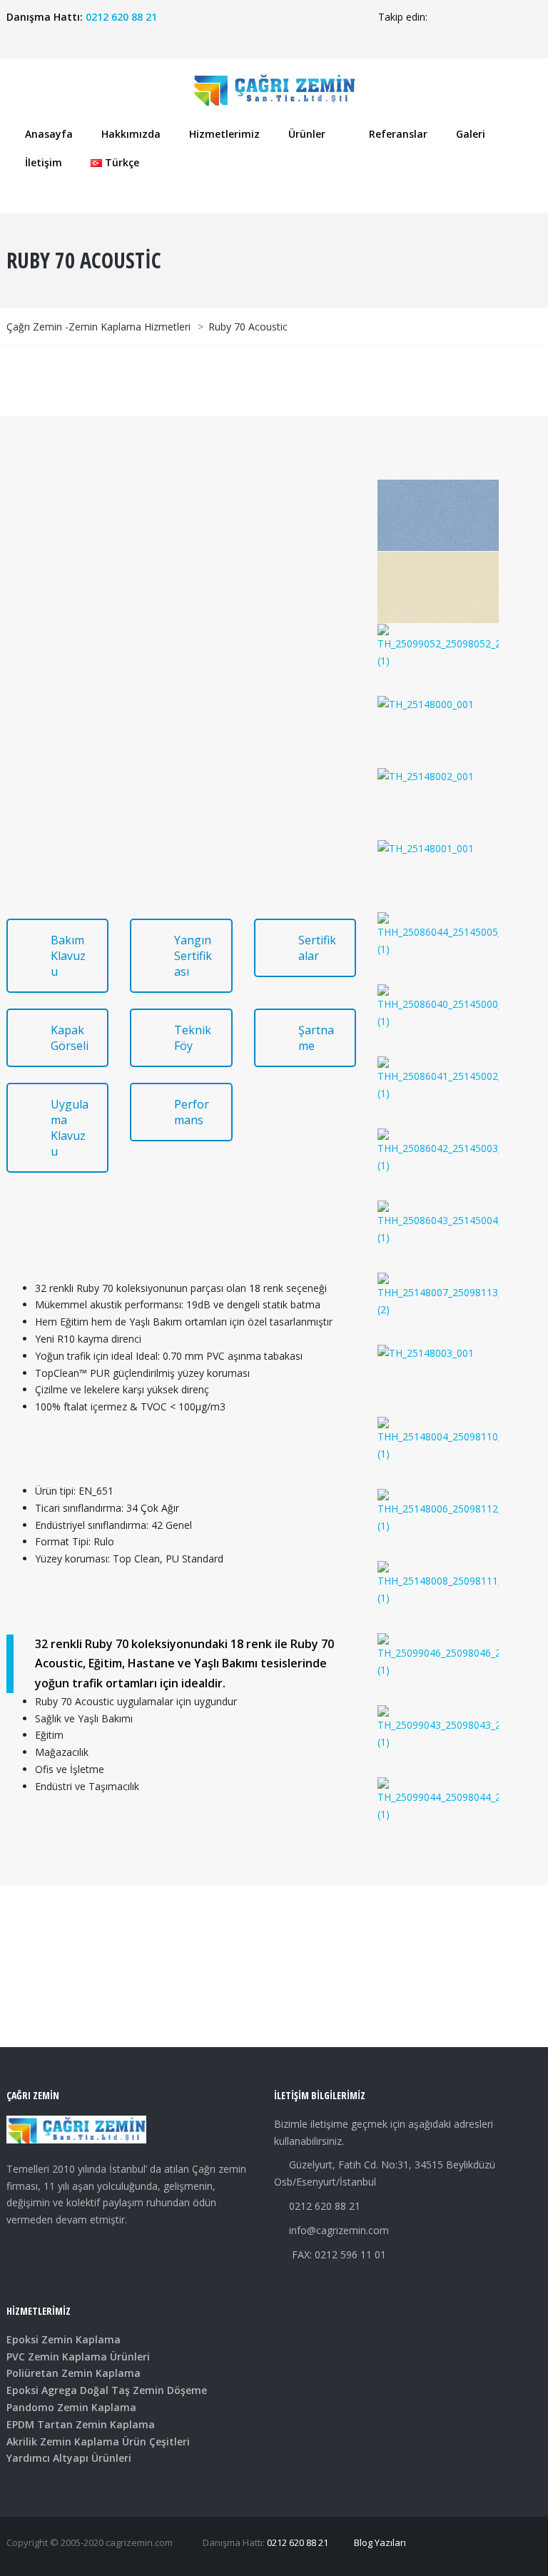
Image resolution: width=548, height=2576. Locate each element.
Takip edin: (403, 17)
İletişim (44, 162)
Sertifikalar (317, 948)
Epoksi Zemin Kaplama (64, 2339)
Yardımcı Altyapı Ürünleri (69, 2458)
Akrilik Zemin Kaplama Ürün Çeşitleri (98, 2441)
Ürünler (307, 134)
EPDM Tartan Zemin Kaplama (81, 2424)
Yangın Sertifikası (193, 956)
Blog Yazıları (380, 2542)
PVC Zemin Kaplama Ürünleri (78, 2357)
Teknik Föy (193, 1038)
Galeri (471, 134)
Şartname (316, 1038)
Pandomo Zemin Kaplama (71, 2407)
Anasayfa (49, 134)
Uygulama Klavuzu (70, 1128)
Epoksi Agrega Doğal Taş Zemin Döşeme (107, 2390)
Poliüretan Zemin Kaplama (73, 2373)
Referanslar (398, 134)
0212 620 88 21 (121, 17)
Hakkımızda (131, 134)
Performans (192, 1112)
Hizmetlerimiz (224, 134)
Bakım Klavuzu (68, 956)
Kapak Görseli (70, 1038)
